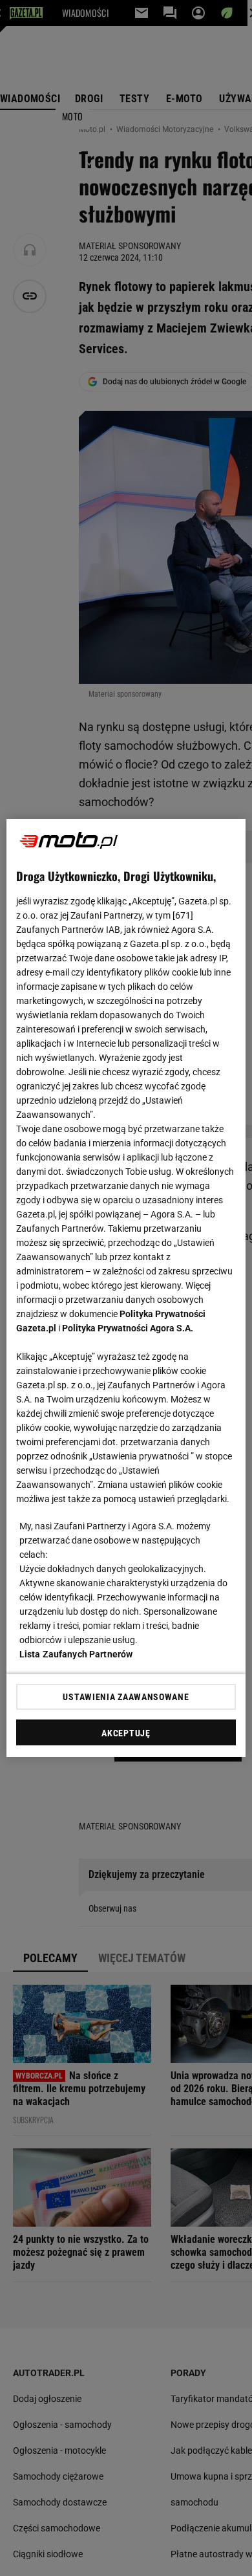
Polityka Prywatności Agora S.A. (128, 1328)
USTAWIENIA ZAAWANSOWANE (126, 1697)
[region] (126, 1288)
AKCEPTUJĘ (126, 1733)
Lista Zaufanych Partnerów (76, 1654)
